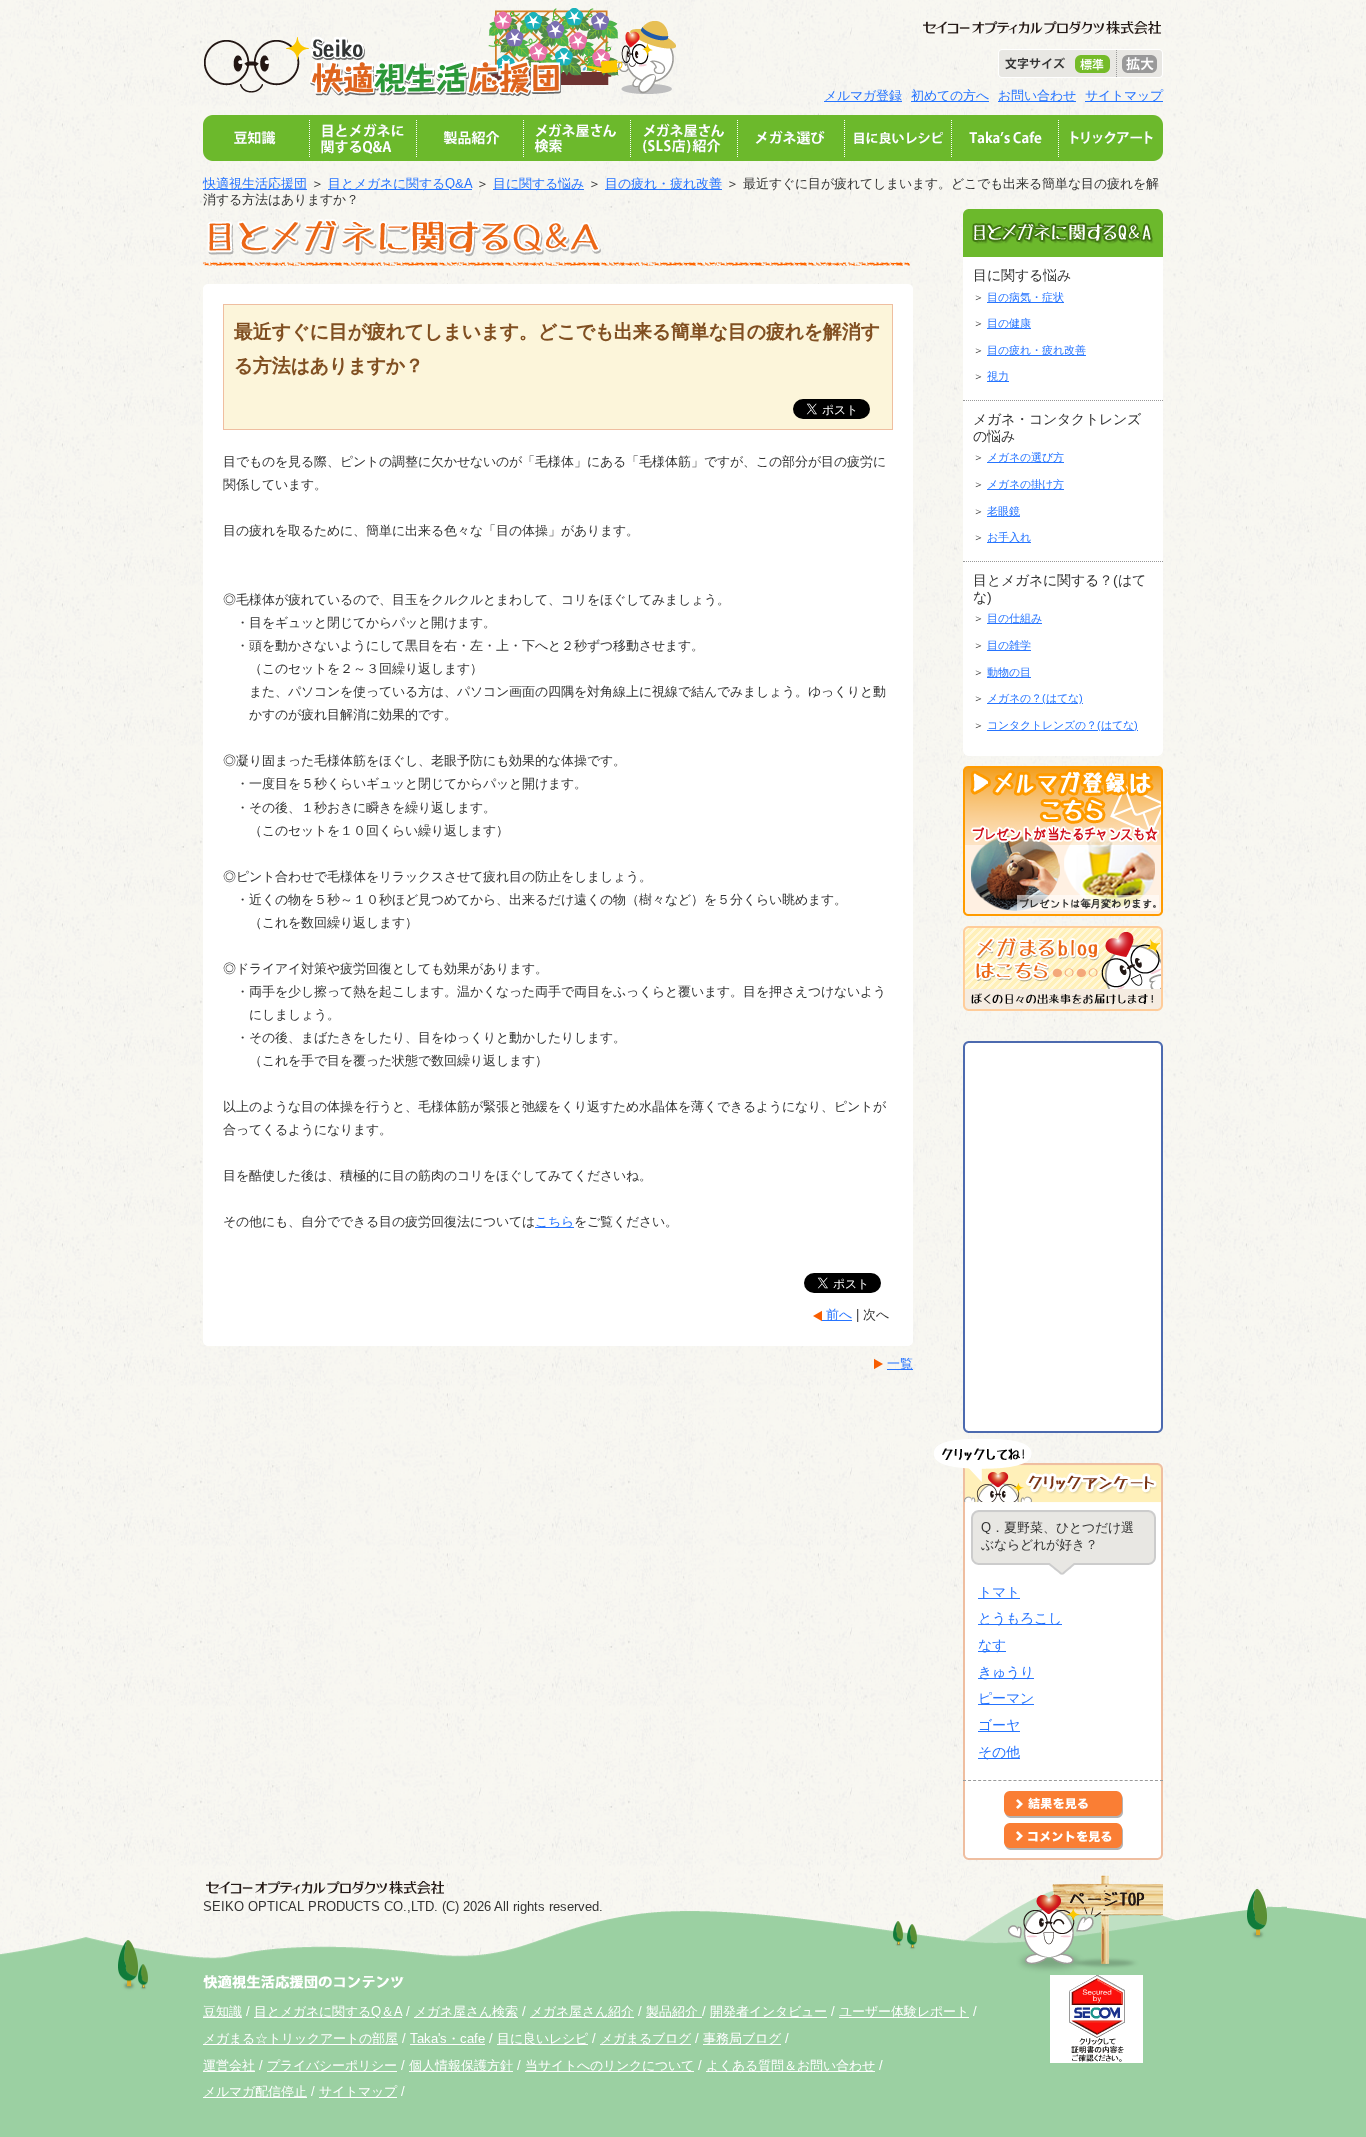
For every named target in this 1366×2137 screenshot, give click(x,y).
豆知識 (222, 2011)
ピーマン (1006, 1698)
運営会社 (229, 2065)
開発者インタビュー (768, 2011)
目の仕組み (1014, 618)
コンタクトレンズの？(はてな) (1062, 725)
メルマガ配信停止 (255, 2091)
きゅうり (1006, 1672)
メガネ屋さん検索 (466, 2011)
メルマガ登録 (863, 95)
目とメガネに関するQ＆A (328, 2011)
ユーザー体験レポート (904, 2011)
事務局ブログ (742, 2038)
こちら (554, 1221)
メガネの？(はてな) (1035, 698)
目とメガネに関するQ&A (400, 183)
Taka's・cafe (447, 2038)
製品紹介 (674, 2011)
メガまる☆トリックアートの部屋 (300, 2038)
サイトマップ (1124, 95)
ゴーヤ (999, 1725)
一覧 (900, 1363)
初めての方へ (950, 95)
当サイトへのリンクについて (609, 2065)
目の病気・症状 (1025, 297)
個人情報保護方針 (461, 2065)
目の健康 (1009, 323)
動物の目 (1009, 672)
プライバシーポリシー (332, 2065)
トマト (999, 1592)
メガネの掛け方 (1025, 484)
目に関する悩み (538, 183)
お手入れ (1009, 537)
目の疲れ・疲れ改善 (663, 183)
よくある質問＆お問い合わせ (790, 2065)
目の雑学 (1009, 645)
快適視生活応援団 (255, 183)
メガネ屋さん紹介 (582, 2011)
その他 (999, 1752)
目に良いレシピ (542, 2038)
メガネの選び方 (1025, 457)
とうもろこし (1020, 1618)
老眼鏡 (1003, 511)
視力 (998, 376)
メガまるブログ (645, 2038)
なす (992, 1645)
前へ (837, 1314)
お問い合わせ (1037, 95)
